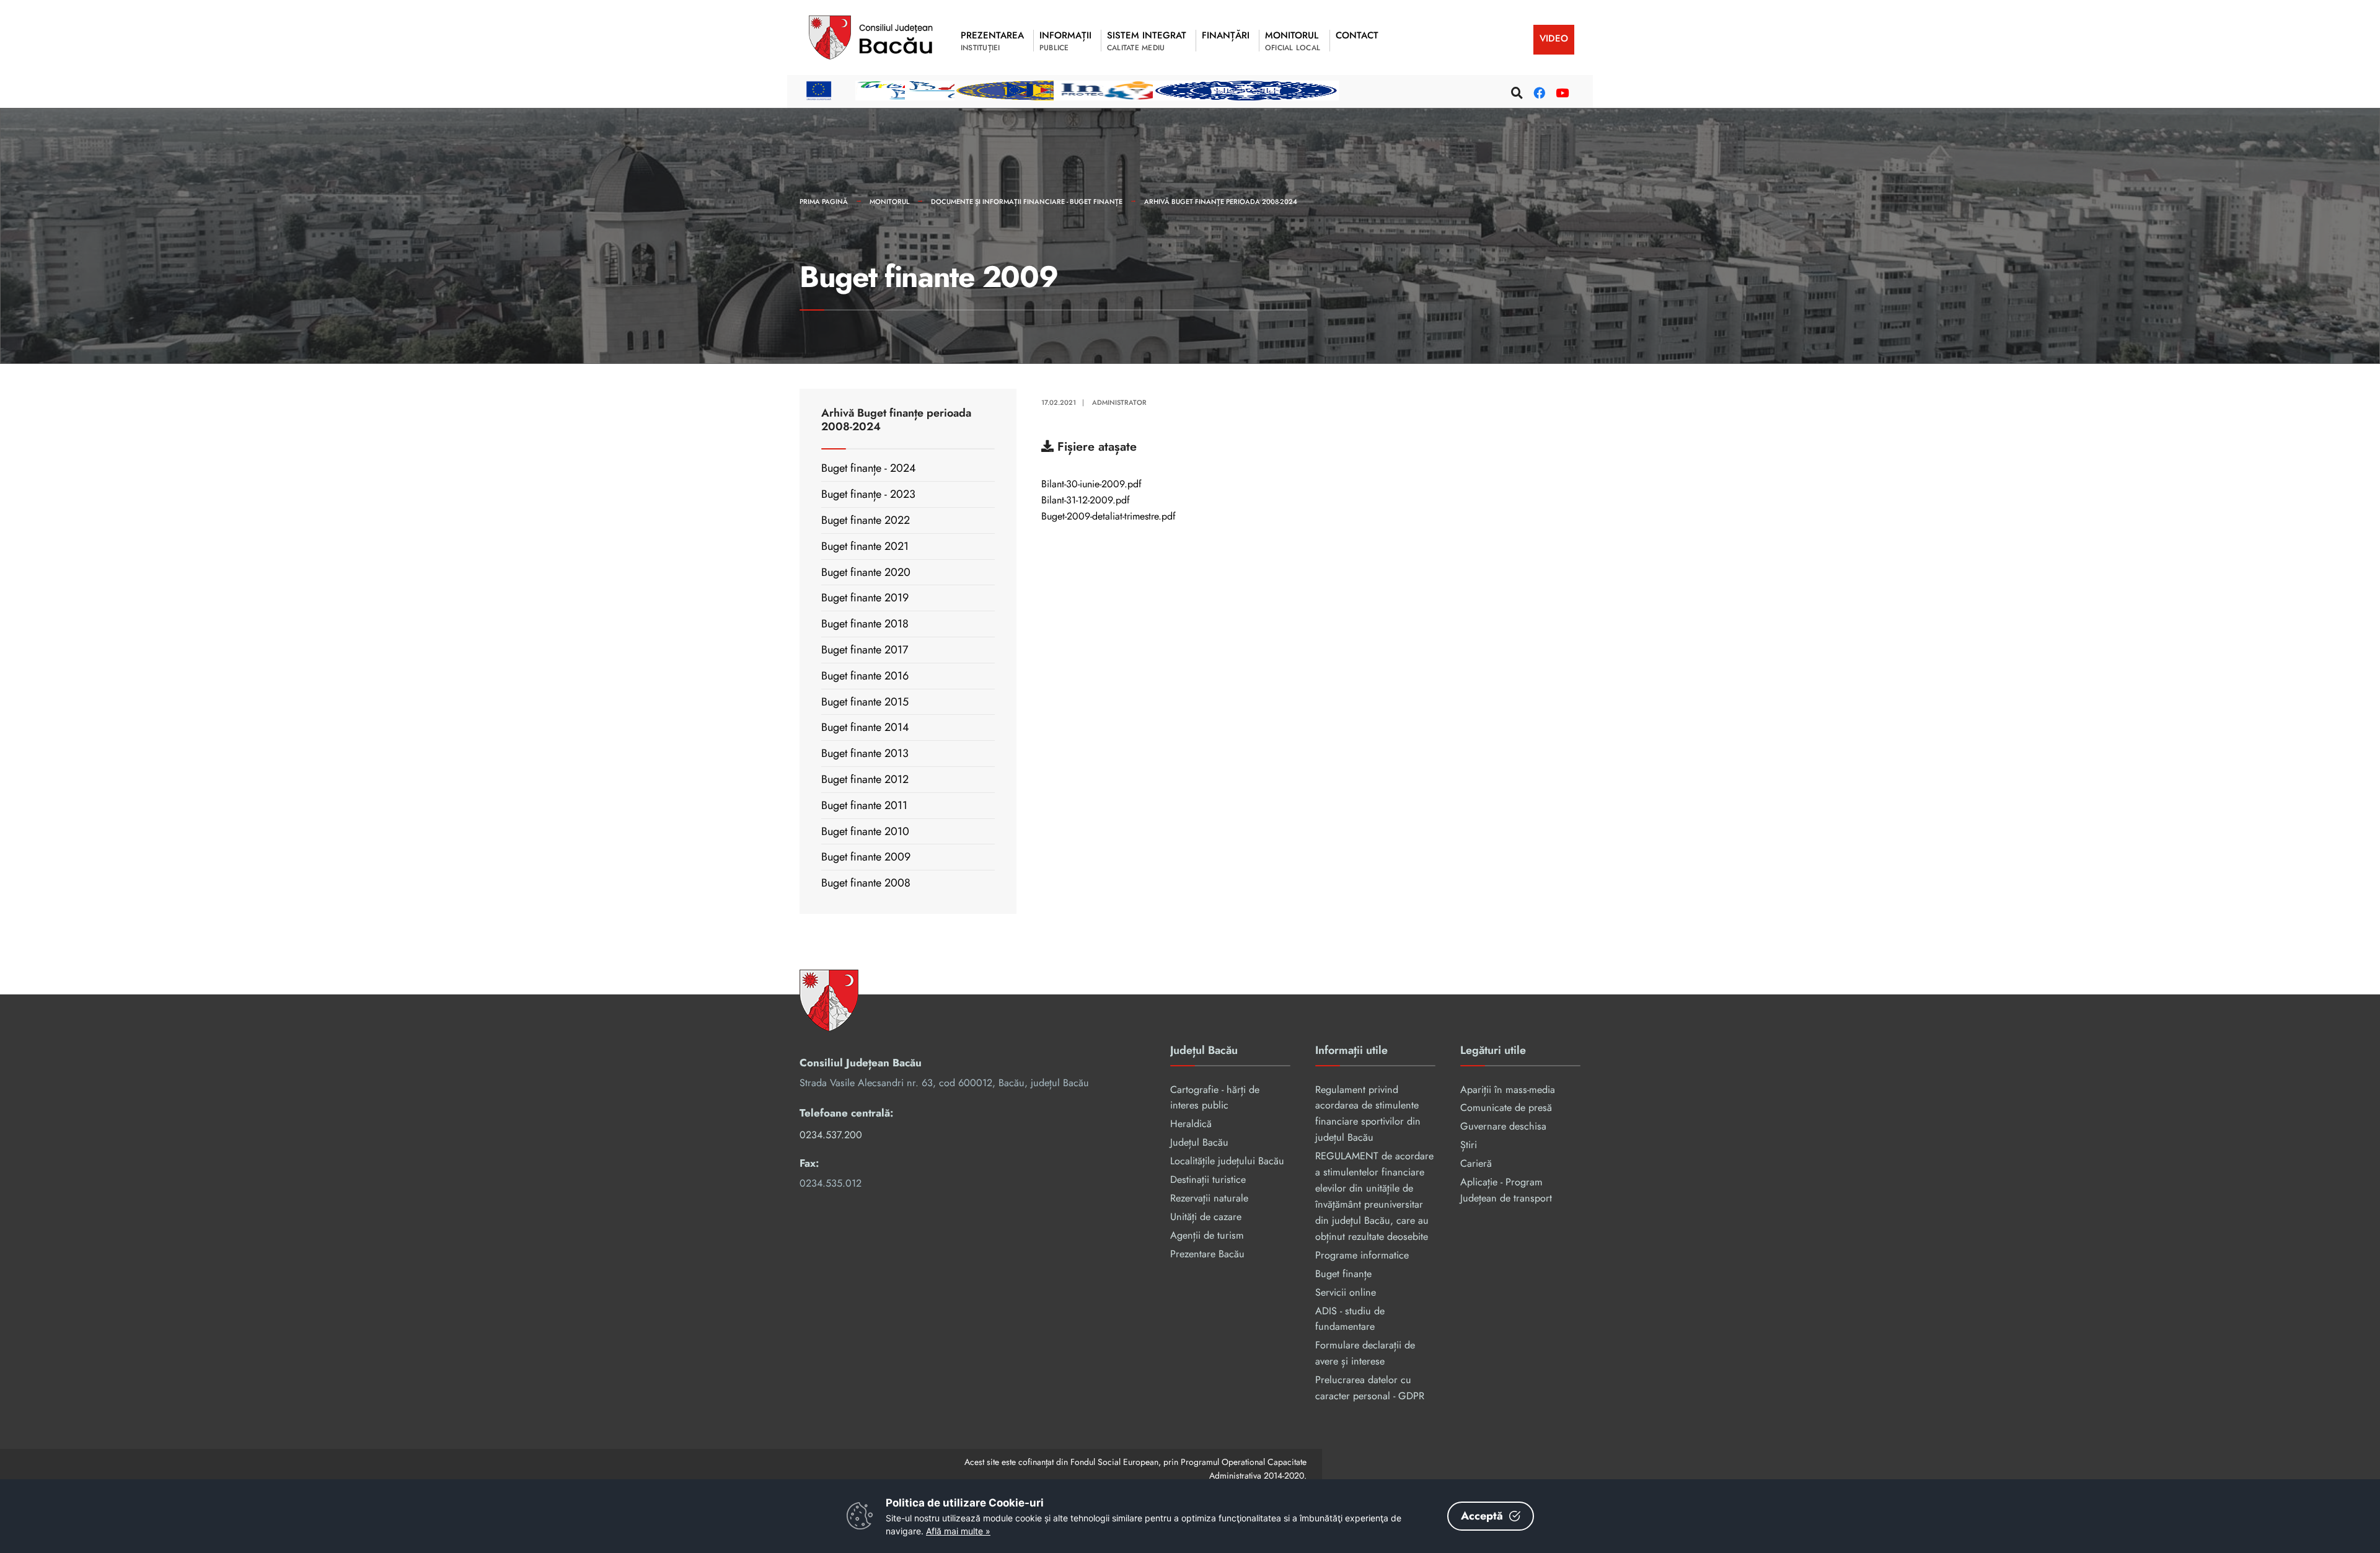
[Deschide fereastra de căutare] (1515, 91)
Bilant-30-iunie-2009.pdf (1091, 485)
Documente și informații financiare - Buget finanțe (1027, 201)
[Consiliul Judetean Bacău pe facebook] (1538, 91)
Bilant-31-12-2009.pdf (1086, 501)
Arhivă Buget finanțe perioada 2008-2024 (1221, 201)
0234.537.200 (831, 1135)
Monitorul (889, 201)
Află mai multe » (958, 1531)
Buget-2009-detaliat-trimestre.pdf (1108, 517)
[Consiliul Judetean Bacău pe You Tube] (1560, 91)
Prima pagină (824, 201)
